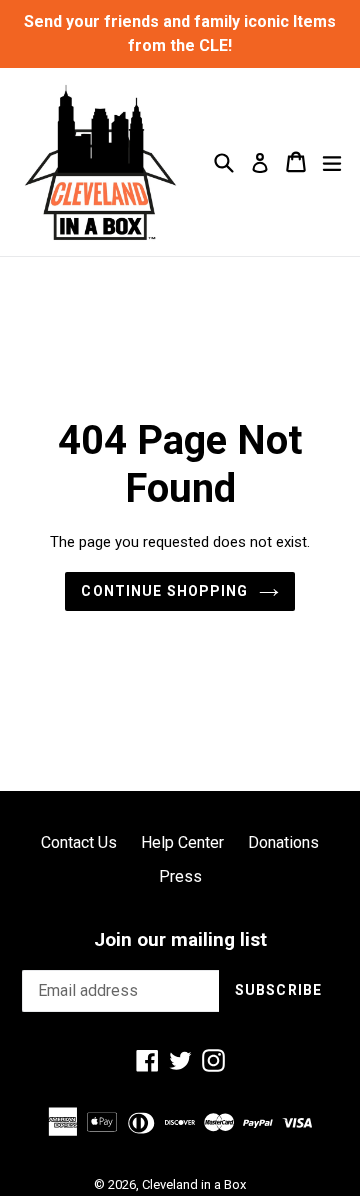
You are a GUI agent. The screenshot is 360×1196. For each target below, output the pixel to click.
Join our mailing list (180, 940)
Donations (283, 842)
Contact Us (79, 842)
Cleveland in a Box (194, 1184)
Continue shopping (164, 591)
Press (180, 876)
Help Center (182, 842)
